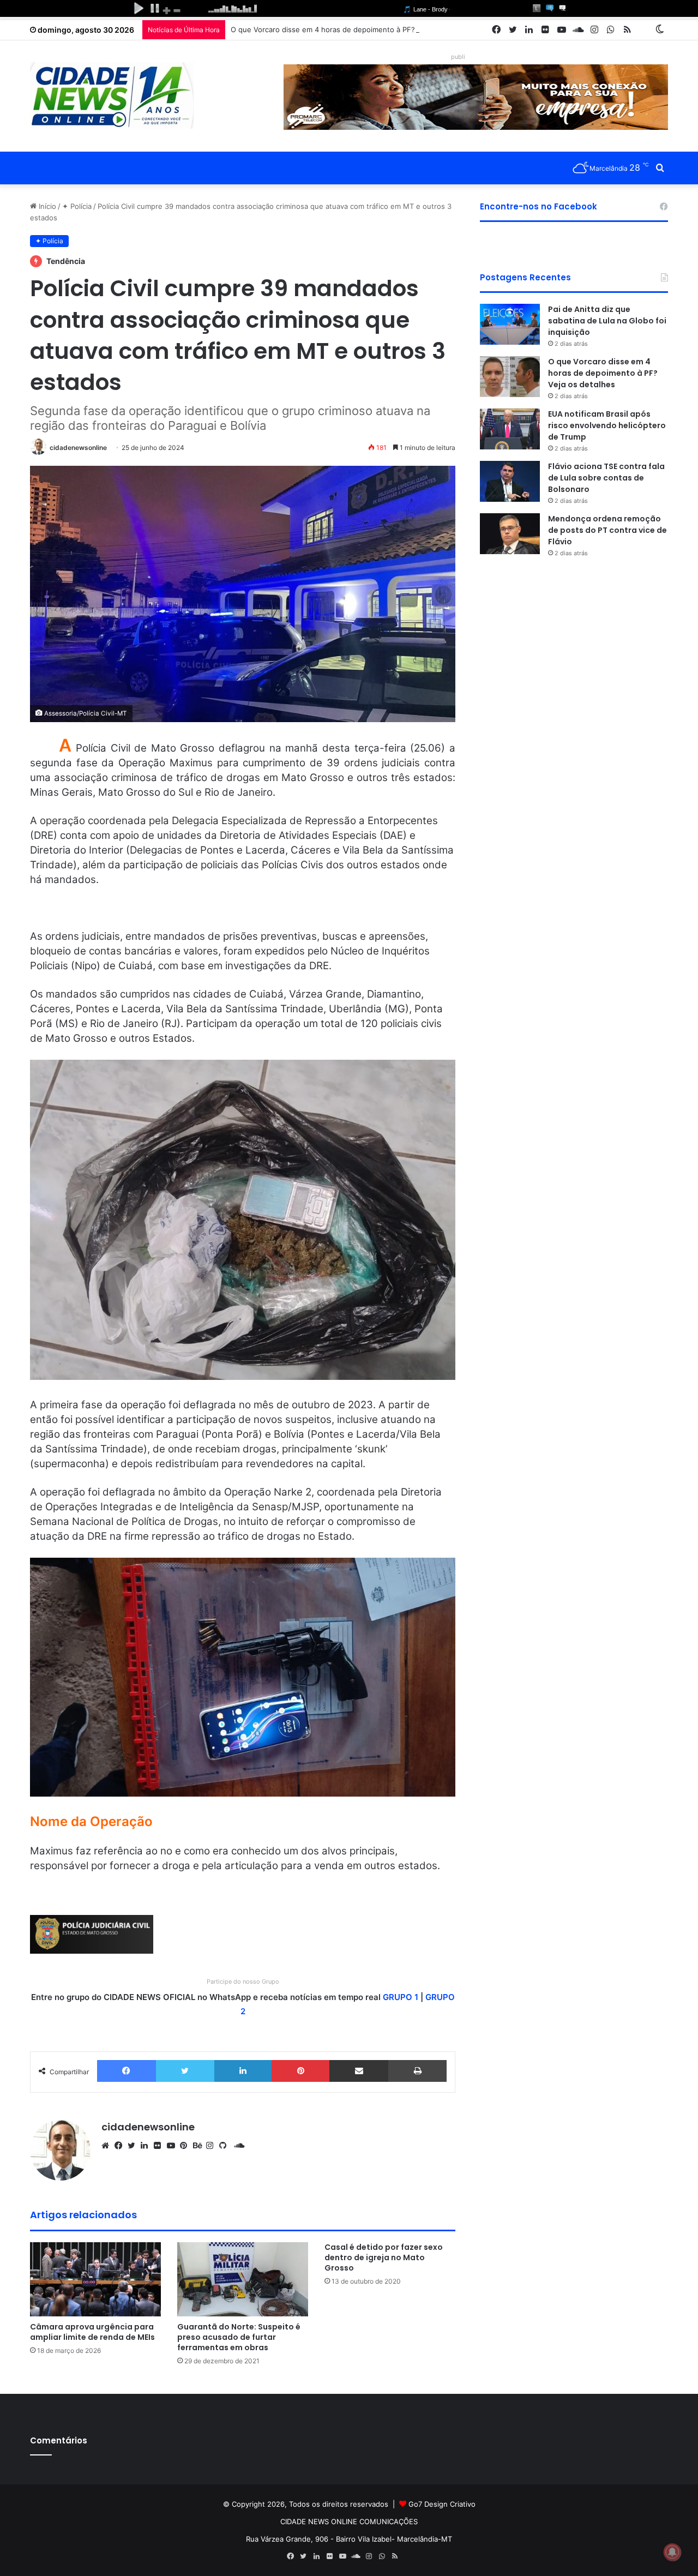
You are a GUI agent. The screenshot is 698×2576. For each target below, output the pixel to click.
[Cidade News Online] (112, 95)
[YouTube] (173, 2146)
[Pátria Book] (643, 30)
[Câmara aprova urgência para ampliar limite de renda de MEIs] (95, 2279)
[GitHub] (226, 2146)
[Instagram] (213, 2146)
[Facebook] (127, 2071)
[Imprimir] (417, 2071)
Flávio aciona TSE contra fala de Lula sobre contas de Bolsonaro (606, 478)
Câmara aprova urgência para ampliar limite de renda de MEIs (92, 2332)
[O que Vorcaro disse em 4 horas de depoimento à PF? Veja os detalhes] (510, 377)
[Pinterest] (300, 2071)
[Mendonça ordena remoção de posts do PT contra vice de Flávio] (510, 534)
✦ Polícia (77, 206)
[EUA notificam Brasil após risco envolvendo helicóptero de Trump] (510, 429)
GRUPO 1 (401, 1997)
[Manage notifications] (672, 2552)
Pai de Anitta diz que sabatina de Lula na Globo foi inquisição (607, 321)
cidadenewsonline (78, 448)
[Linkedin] (243, 2071)
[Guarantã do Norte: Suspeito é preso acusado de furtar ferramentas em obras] (243, 2279)
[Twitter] (185, 2071)
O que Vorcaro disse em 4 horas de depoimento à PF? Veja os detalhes (352, 29)
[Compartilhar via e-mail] (359, 2071)
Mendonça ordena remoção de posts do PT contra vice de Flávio (607, 530)
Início (46, 206)
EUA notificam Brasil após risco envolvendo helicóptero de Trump (607, 425)
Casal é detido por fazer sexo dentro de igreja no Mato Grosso (384, 2257)
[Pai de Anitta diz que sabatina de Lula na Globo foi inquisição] (510, 324)
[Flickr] (160, 2146)
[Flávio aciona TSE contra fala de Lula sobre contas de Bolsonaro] (510, 481)
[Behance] (200, 2146)
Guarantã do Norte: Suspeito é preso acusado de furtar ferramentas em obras (239, 2337)
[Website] (108, 2146)
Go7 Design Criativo (442, 2504)
